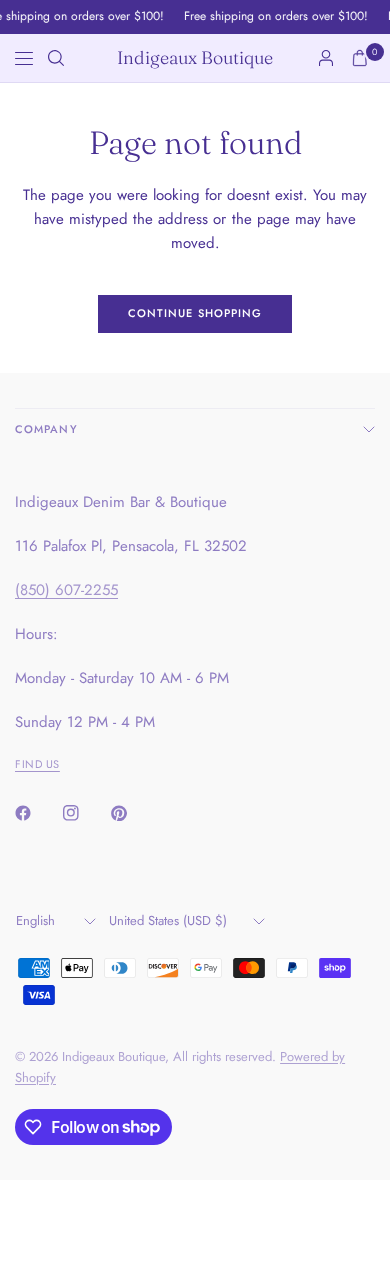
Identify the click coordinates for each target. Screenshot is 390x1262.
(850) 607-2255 (66, 590)
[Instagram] (85, 813)
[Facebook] (37, 813)
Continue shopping (195, 313)
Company (46, 429)
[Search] (56, 58)
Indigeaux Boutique (195, 58)
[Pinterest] (133, 813)
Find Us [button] (37, 764)
